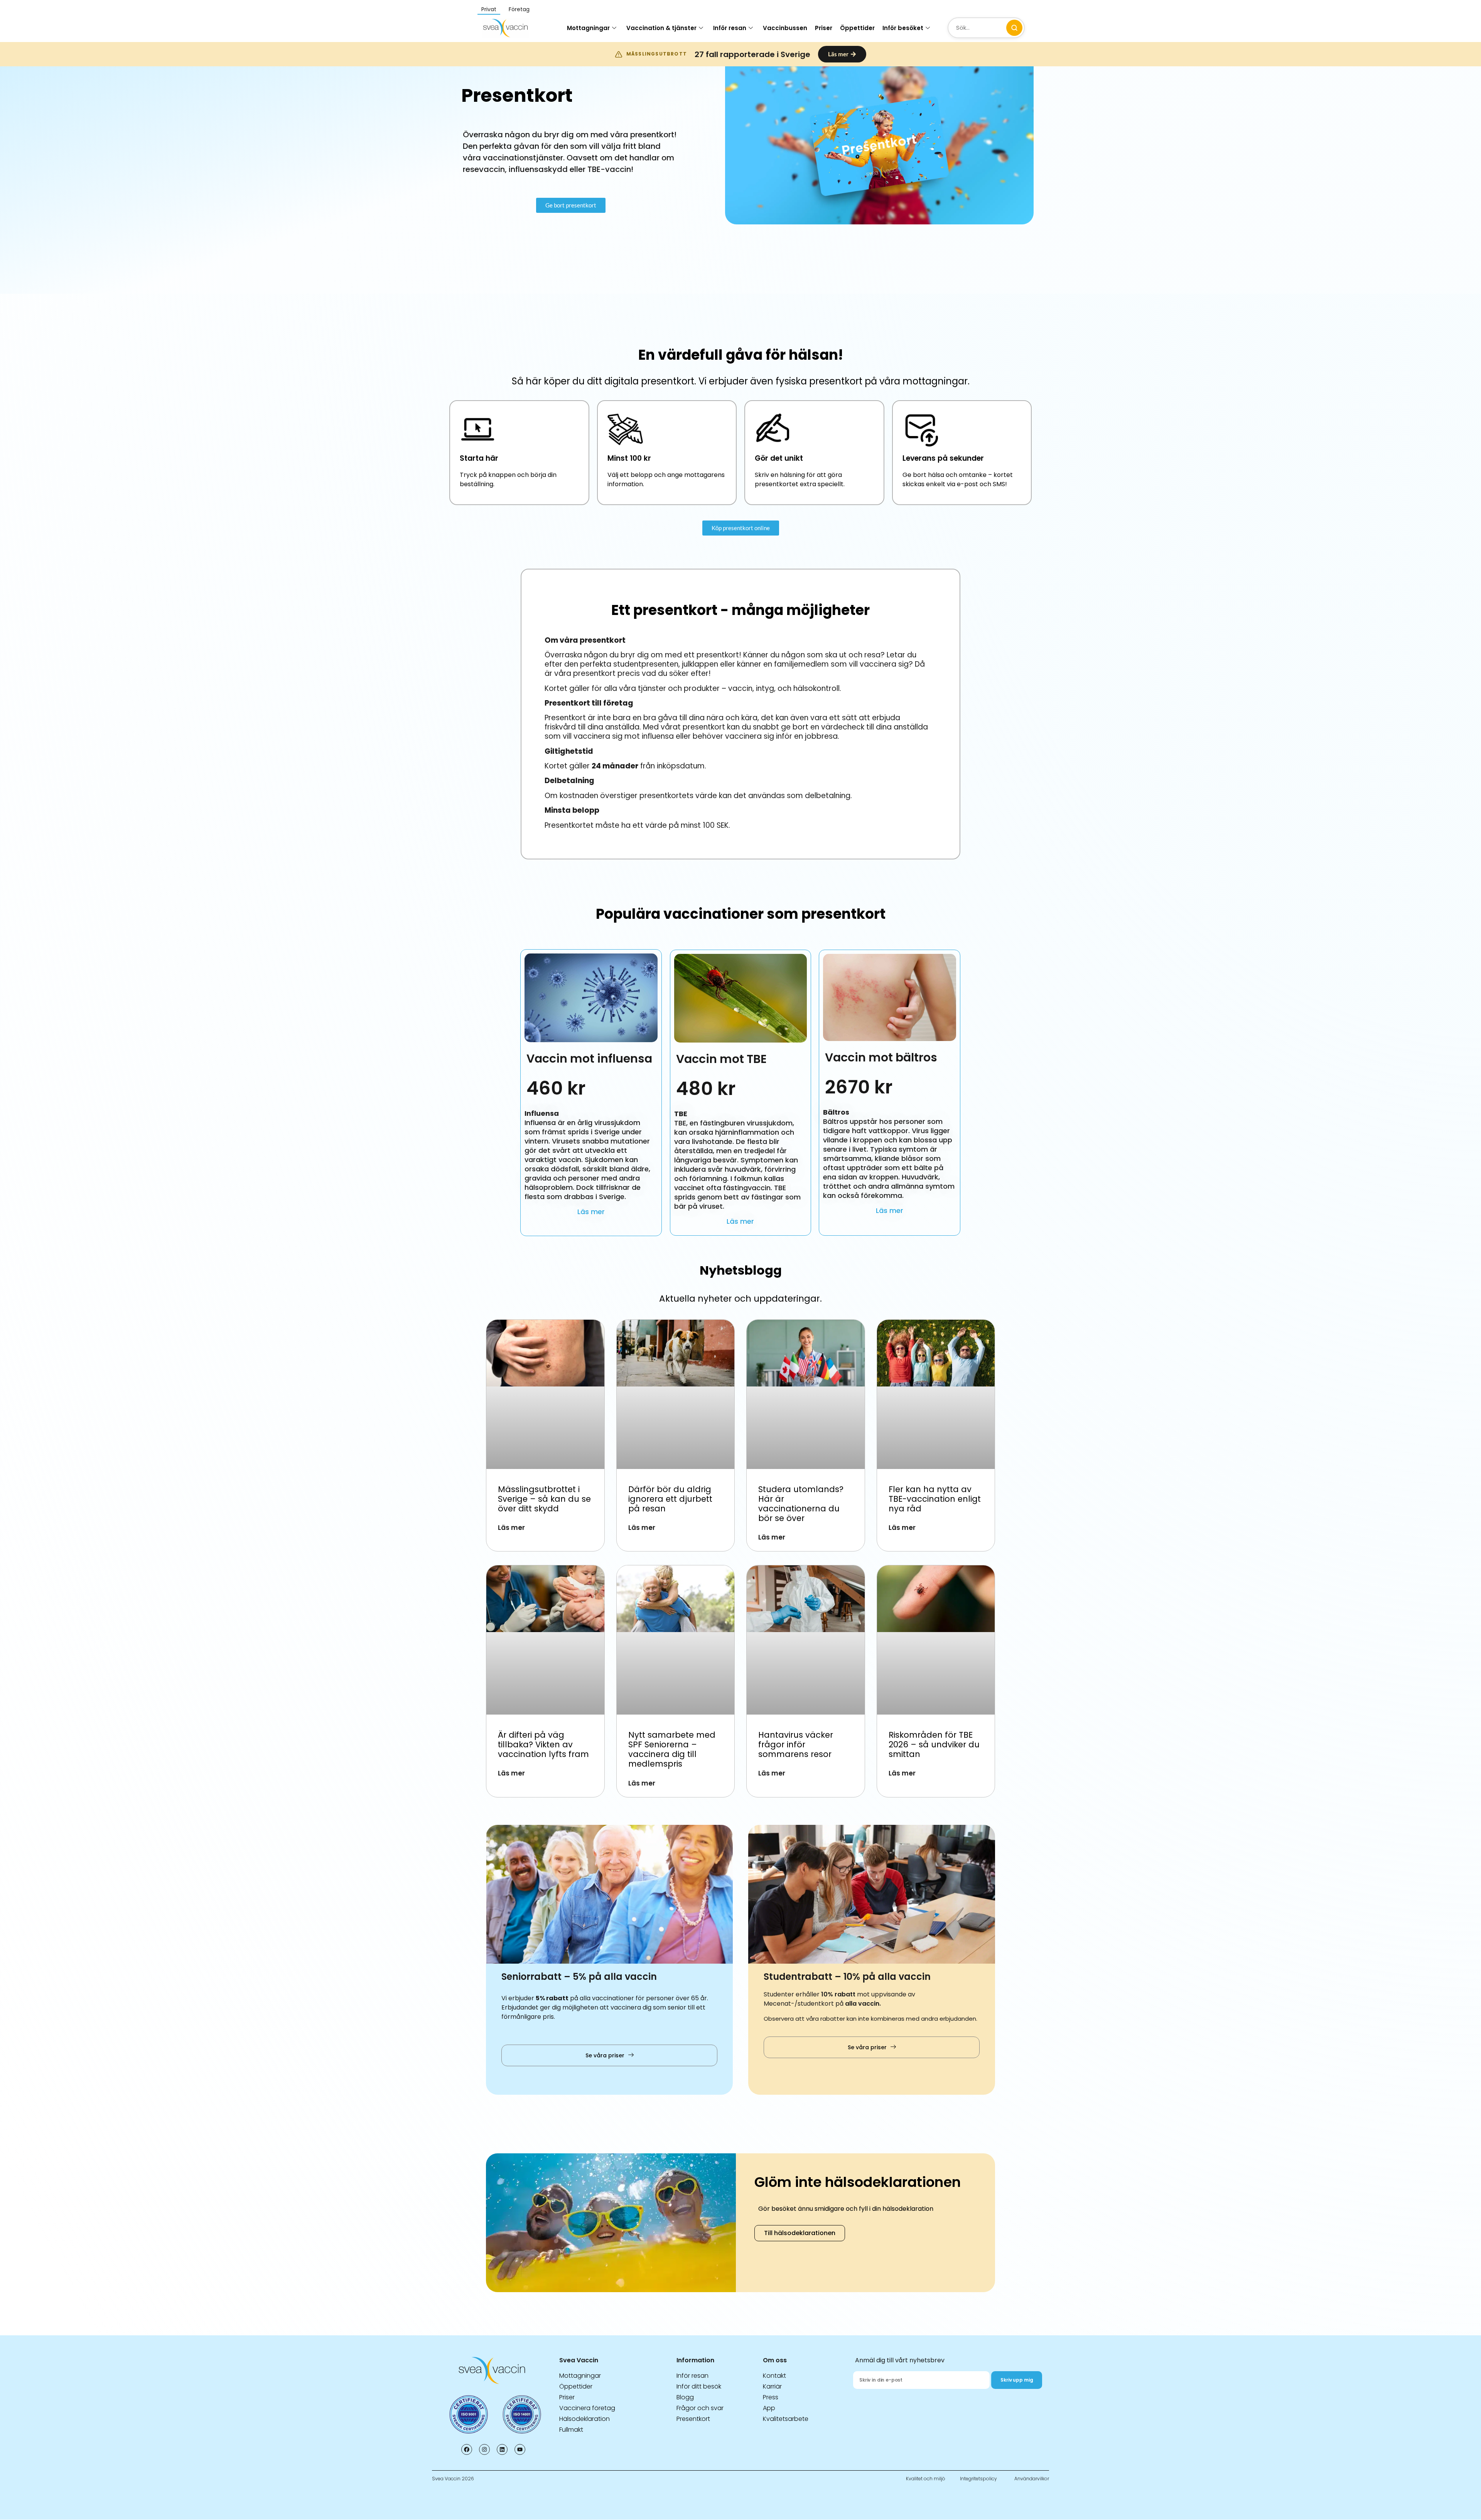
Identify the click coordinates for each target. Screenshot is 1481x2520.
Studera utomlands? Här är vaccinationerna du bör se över (801, 1504)
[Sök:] (986, 28)
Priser (824, 28)
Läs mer (591, 1212)
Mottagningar (588, 28)
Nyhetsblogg (741, 1270)
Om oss (775, 2360)
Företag (519, 9)
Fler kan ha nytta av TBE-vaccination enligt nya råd (935, 1499)
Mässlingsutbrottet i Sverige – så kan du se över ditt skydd (544, 1499)
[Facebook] (467, 2449)
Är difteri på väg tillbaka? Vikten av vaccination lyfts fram (545, 1744)
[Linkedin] (502, 2449)
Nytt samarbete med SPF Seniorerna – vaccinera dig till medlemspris (672, 1749)
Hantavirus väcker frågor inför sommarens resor (796, 1744)
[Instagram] (484, 2449)
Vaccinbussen (785, 28)
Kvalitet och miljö (926, 2479)
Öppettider (857, 28)
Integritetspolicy (978, 2479)
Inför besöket (903, 28)
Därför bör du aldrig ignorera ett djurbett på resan (670, 1499)
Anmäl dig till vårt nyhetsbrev (900, 2360)
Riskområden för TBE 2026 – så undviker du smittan (934, 1744)
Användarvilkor (1032, 2479)
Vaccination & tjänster (661, 28)
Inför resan (730, 28)
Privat (489, 9)
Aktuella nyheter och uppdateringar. (740, 1299)
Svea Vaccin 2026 (453, 2479)
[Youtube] (520, 2449)
